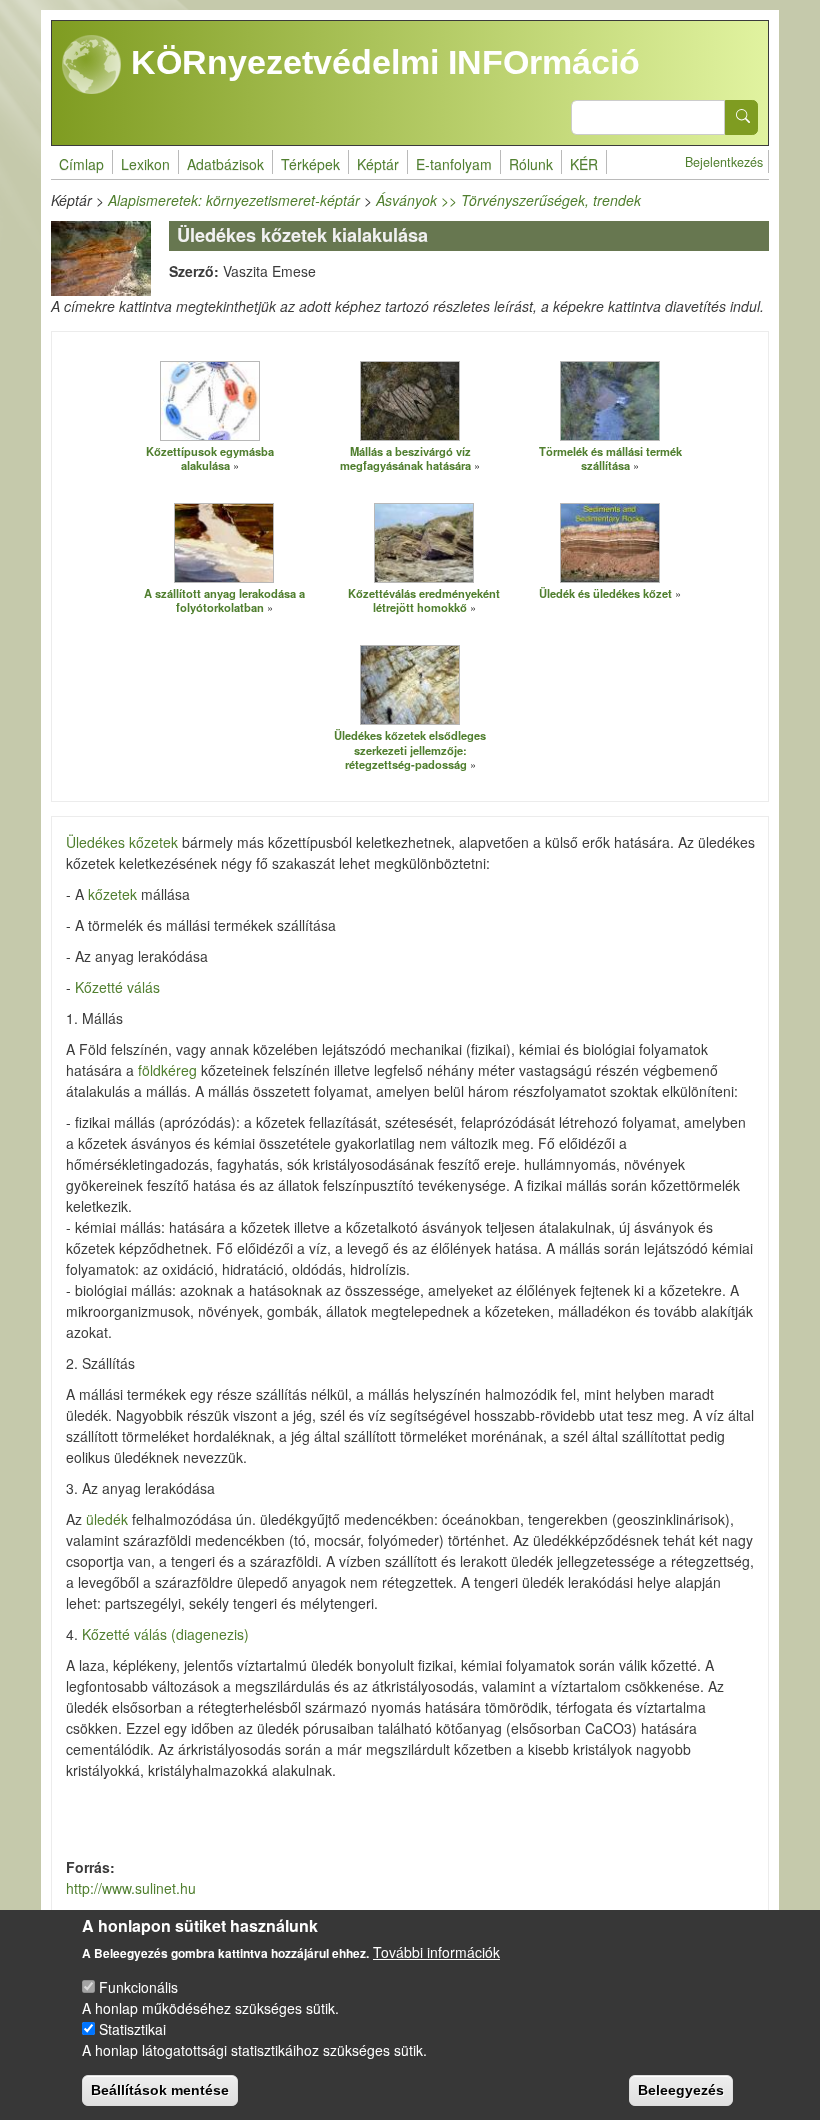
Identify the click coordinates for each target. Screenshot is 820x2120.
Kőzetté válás (117, 987)
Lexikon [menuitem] (145, 164)
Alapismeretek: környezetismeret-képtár (234, 200)
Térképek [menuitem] (310, 164)
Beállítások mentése (160, 2090)
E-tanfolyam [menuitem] (454, 164)
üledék (107, 1519)
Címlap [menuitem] (81, 164)
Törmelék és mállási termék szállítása (610, 458)
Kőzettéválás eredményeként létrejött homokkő (424, 600)
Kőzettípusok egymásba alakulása (210, 458)
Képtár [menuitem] (378, 164)
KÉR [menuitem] (584, 164)
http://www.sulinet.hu (131, 1888)
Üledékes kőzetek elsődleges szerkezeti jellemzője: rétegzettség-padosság (410, 749)
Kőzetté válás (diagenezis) (165, 1634)
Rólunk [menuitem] (531, 164)
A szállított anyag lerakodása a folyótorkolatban (224, 600)
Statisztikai (132, 2029)
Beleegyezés (681, 2090)
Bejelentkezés (724, 162)
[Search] (742, 117)
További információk (436, 1952)
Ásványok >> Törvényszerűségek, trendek (508, 200)
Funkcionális (138, 1987)
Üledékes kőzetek (122, 842)
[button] (210, 400)
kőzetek (112, 894)
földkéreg (167, 1070)
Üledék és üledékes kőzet (605, 593)
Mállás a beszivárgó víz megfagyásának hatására (405, 458)
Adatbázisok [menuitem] (225, 164)
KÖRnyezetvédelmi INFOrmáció (381, 62)
